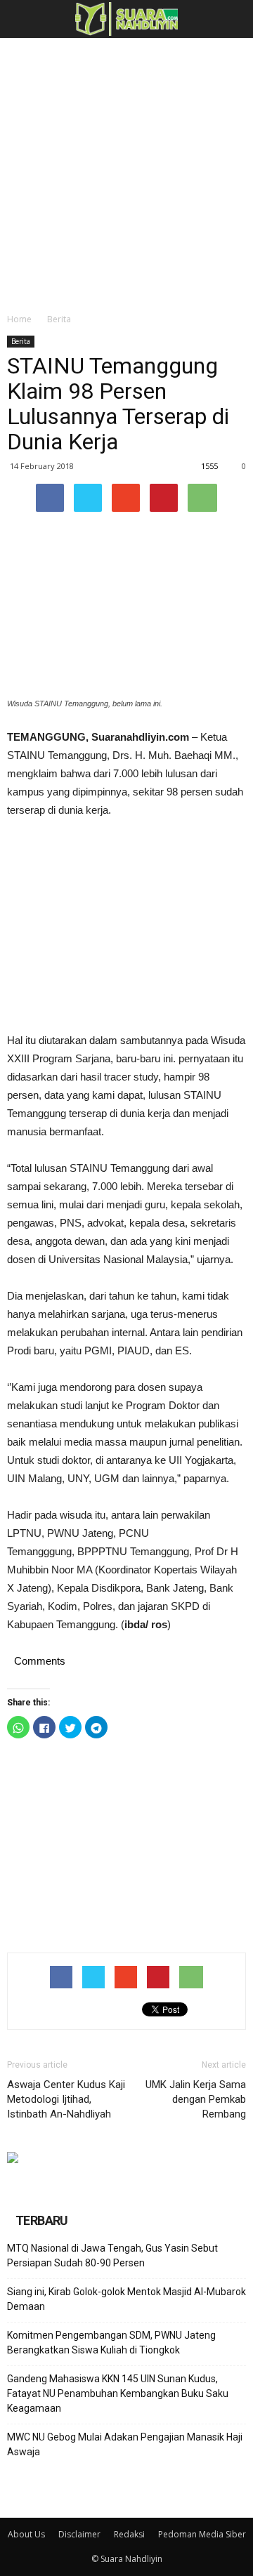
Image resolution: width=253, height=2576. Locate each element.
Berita (59, 319)
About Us (26, 2534)
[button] (233, 19)
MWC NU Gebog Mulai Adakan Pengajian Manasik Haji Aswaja (125, 2444)
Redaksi (129, 2534)
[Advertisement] (126, 171)
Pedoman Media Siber (202, 2534)
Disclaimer (79, 2534)
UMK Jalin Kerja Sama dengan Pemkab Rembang (196, 2099)
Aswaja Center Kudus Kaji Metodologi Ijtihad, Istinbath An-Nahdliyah (66, 2099)
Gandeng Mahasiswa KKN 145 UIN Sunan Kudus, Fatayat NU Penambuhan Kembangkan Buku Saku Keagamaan (118, 2393)
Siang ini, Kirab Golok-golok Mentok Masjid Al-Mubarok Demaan (126, 2299)
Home (19, 319)
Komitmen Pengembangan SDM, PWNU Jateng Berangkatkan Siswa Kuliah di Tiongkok (111, 2343)
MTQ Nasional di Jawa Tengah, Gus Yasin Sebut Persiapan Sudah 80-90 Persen (112, 2255)
